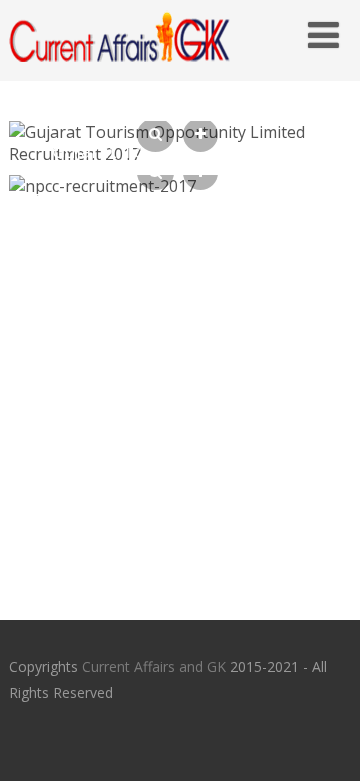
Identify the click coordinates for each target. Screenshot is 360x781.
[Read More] (200, 135)
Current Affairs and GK (154, 666)
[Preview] (155, 135)
